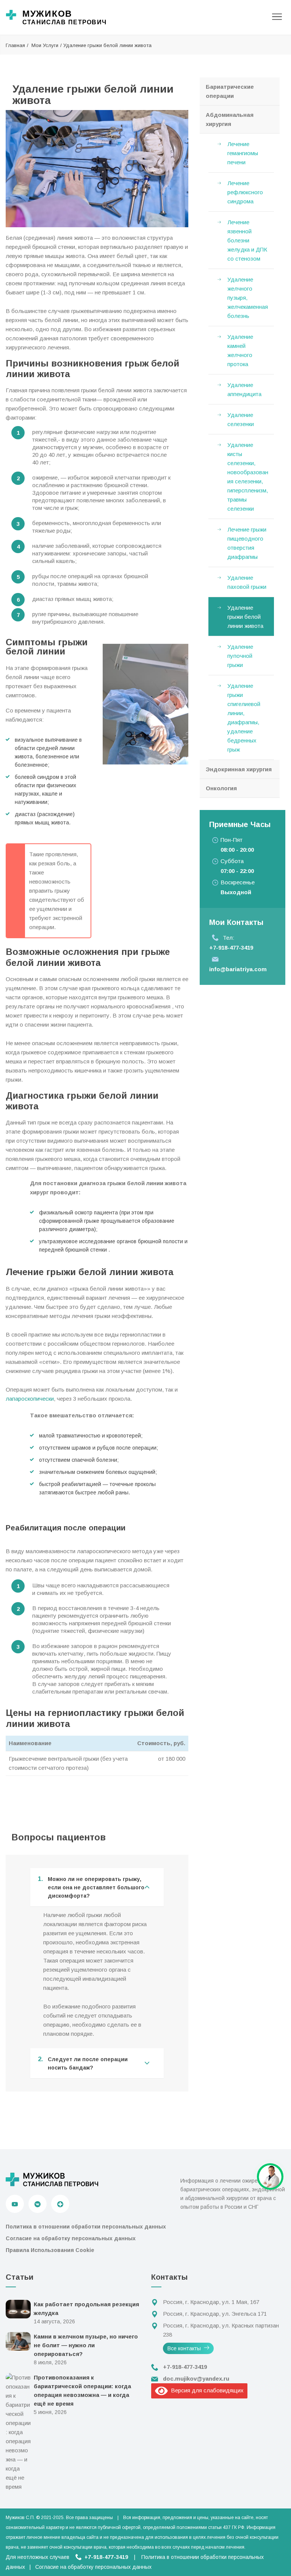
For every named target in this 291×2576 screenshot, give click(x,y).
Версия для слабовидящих (206, 2390)
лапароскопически (30, 1399)
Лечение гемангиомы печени (243, 153)
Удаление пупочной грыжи (240, 656)
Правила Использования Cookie (50, 2250)
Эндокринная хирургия (239, 769)
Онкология (221, 788)
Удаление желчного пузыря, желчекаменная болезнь (248, 298)
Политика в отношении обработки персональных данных (86, 2227)
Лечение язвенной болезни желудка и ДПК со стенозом (247, 240)
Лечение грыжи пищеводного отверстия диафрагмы (247, 543)
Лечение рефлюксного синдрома (245, 192)
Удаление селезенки (241, 419)
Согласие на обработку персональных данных (71, 2238)
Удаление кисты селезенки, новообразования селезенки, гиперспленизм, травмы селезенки (248, 477)
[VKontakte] (38, 2204)
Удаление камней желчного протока (240, 350)
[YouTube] (15, 2204)
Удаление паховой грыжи (247, 582)
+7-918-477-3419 (231, 948)
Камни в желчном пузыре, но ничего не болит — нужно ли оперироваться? (86, 2345)
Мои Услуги (45, 45)
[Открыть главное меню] (277, 17)
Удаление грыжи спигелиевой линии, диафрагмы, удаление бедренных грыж (244, 718)
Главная (15, 45)
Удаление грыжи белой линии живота (245, 617)
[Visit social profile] (60, 2204)
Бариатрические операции (230, 91)
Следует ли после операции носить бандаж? (83, 2063)
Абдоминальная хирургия (230, 119)
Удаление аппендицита (244, 389)
